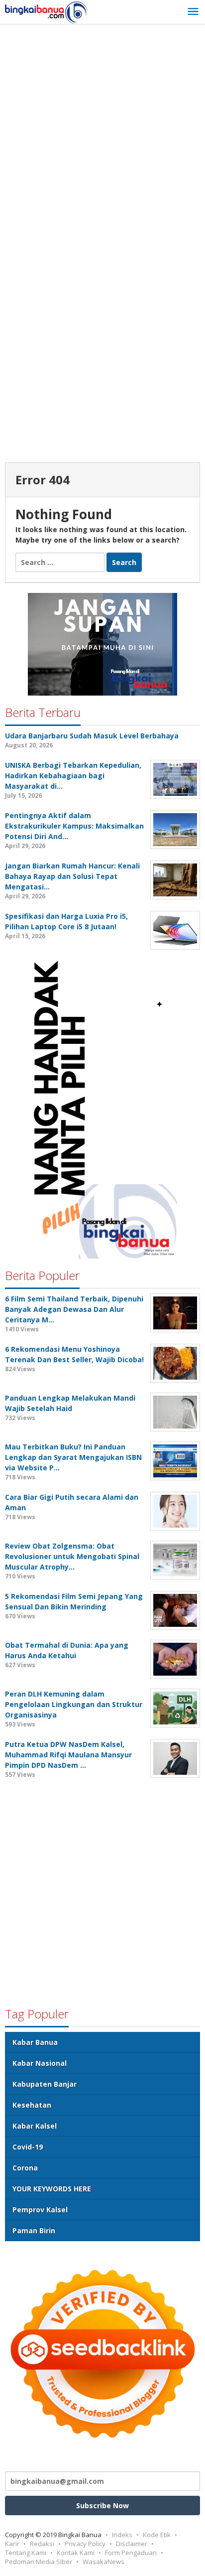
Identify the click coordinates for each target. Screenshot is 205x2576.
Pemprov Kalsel (40, 2210)
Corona (25, 2168)
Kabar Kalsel (35, 2126)
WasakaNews (103, 2562)
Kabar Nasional (40, 2063)
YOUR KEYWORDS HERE (52, 2189)
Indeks (122, 2535)
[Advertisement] (102, 137)
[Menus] (193, 12)
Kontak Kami (76, 2553)
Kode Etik (157, 2535)
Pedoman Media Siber (39, 2562)
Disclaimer (132, 2544)
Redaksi (42, 2544)
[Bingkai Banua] (46, 12)
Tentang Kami (26, 2553)
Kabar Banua (35, 2042)
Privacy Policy (85, 2544)
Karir (12, 2544)
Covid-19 (28, 2147)
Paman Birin (34, 2230)
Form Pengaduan (131, 2553)
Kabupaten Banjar (45, 2084)
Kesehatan (32, 2105)
